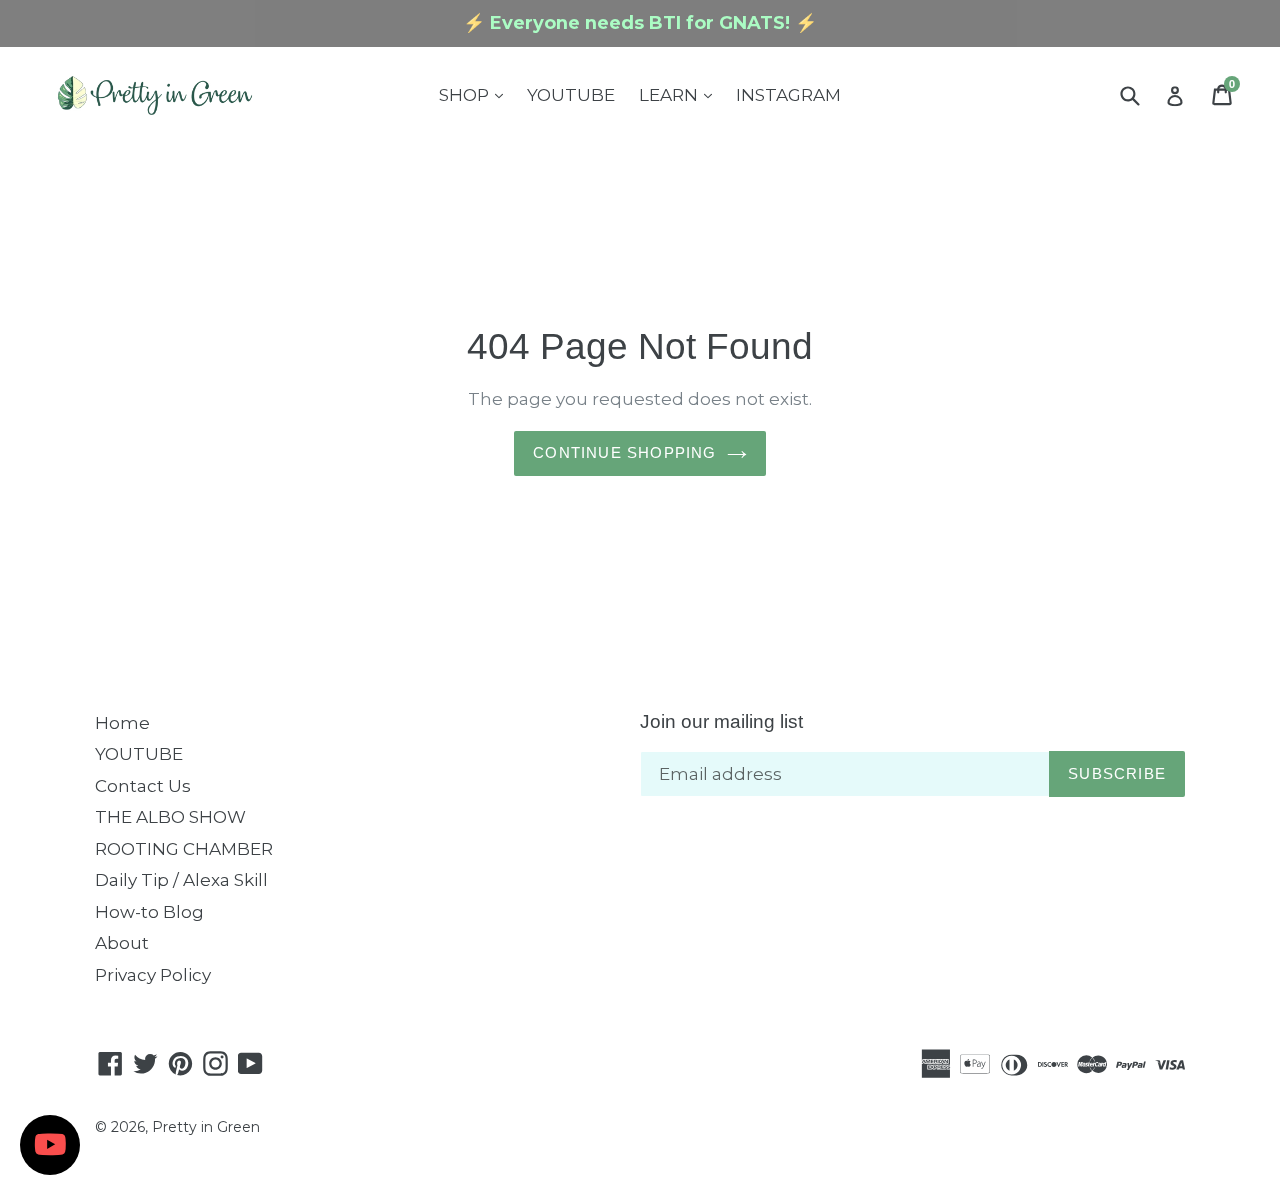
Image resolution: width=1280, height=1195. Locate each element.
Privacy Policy (153, 975)
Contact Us (143, 786)
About (122, 943)
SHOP (476, 94)
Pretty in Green (206, 1127)
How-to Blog (149, 912)
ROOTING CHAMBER (184, 849)
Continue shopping (624, 452)
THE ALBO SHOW (170, 817)
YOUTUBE (571, 95)
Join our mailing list (721, 721)
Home (122, 723)
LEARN (680, 94)
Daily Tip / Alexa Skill (181, 880)
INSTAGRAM (788, 95)
